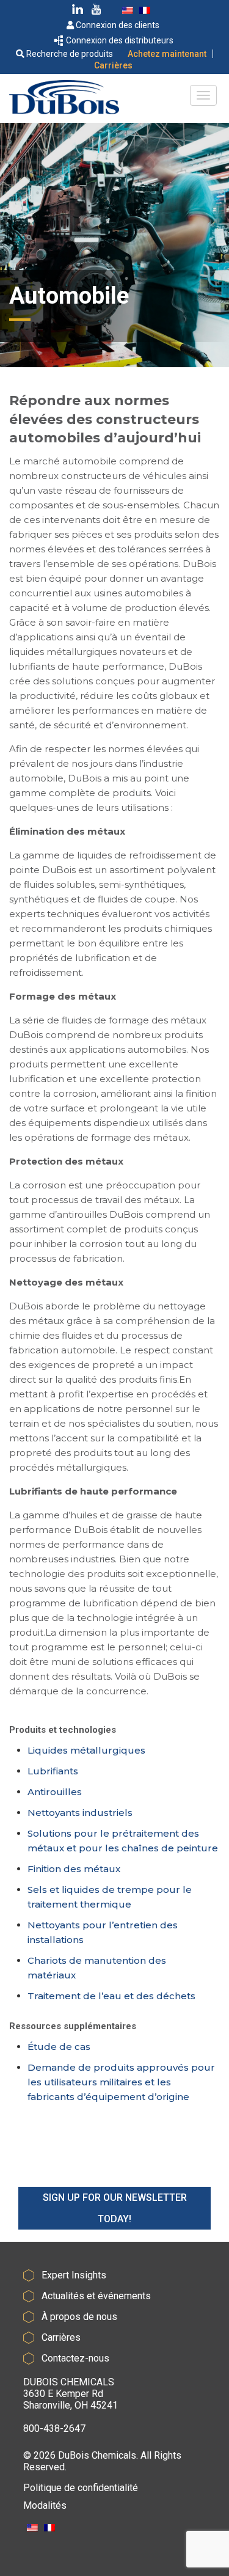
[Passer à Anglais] (128, 10)
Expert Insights (74, 2275)
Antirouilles (55, 1792)
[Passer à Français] (145, 10)
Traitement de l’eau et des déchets (111, 1996)
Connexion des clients (117, 25)
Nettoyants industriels (80, 1813)
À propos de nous (79, 2317)
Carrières (113, 65)
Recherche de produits (69, 54)
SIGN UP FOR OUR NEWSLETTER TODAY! (115, 2208)
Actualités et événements (96, 2296)
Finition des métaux (74, 1869)
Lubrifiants (53, 1771)
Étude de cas (59, 2047)
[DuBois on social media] (78, 11)
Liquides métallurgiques (86, 1750)
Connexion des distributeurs (119, 40)
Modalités (45, 2505)
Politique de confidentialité (81, 2488)
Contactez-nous (75, 2358)
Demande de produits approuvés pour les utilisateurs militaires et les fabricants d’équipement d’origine (121, 2082)
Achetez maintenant (167, 54)
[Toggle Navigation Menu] (203, 95)
